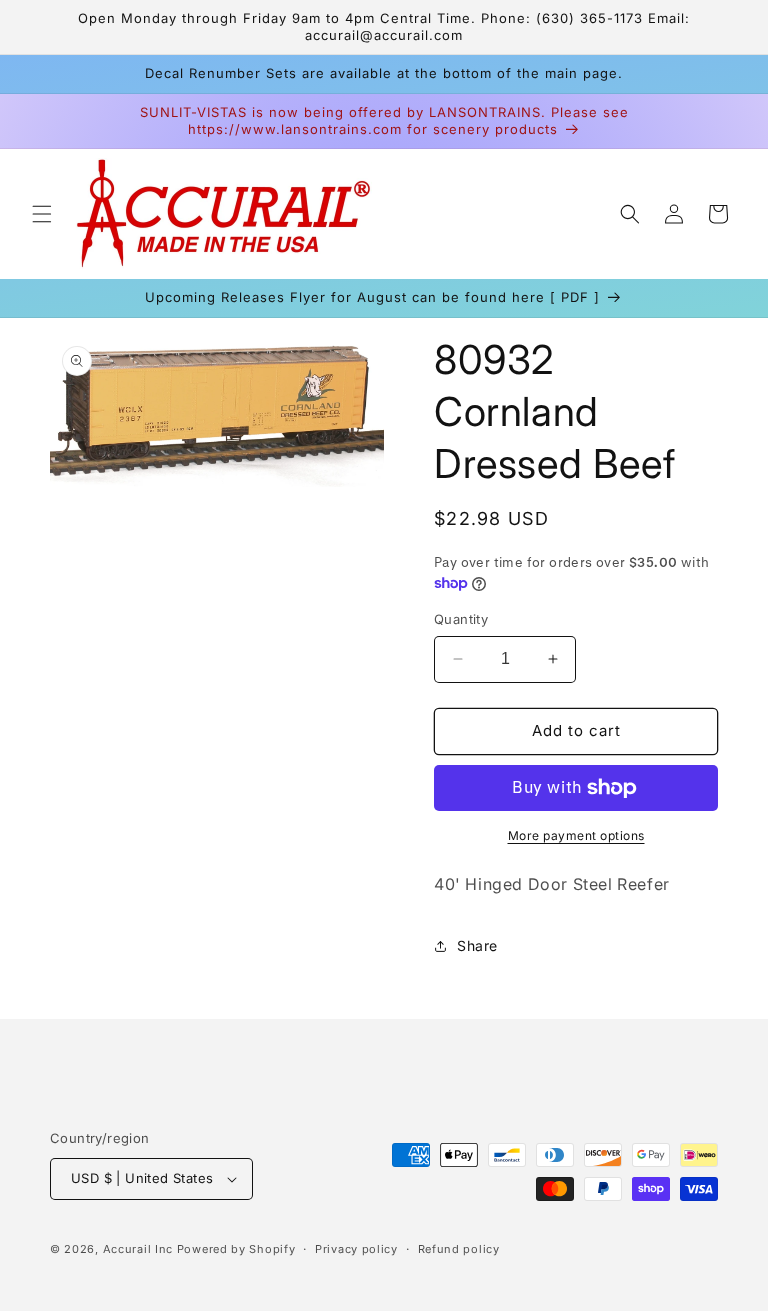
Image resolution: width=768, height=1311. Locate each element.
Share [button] (477, 945)
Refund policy (459, 1249)
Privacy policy (356, 1249)
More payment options (576, 835)
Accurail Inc (138, 1249)
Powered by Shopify (236, 1249)
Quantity (461, 619)
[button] (42, 214)
